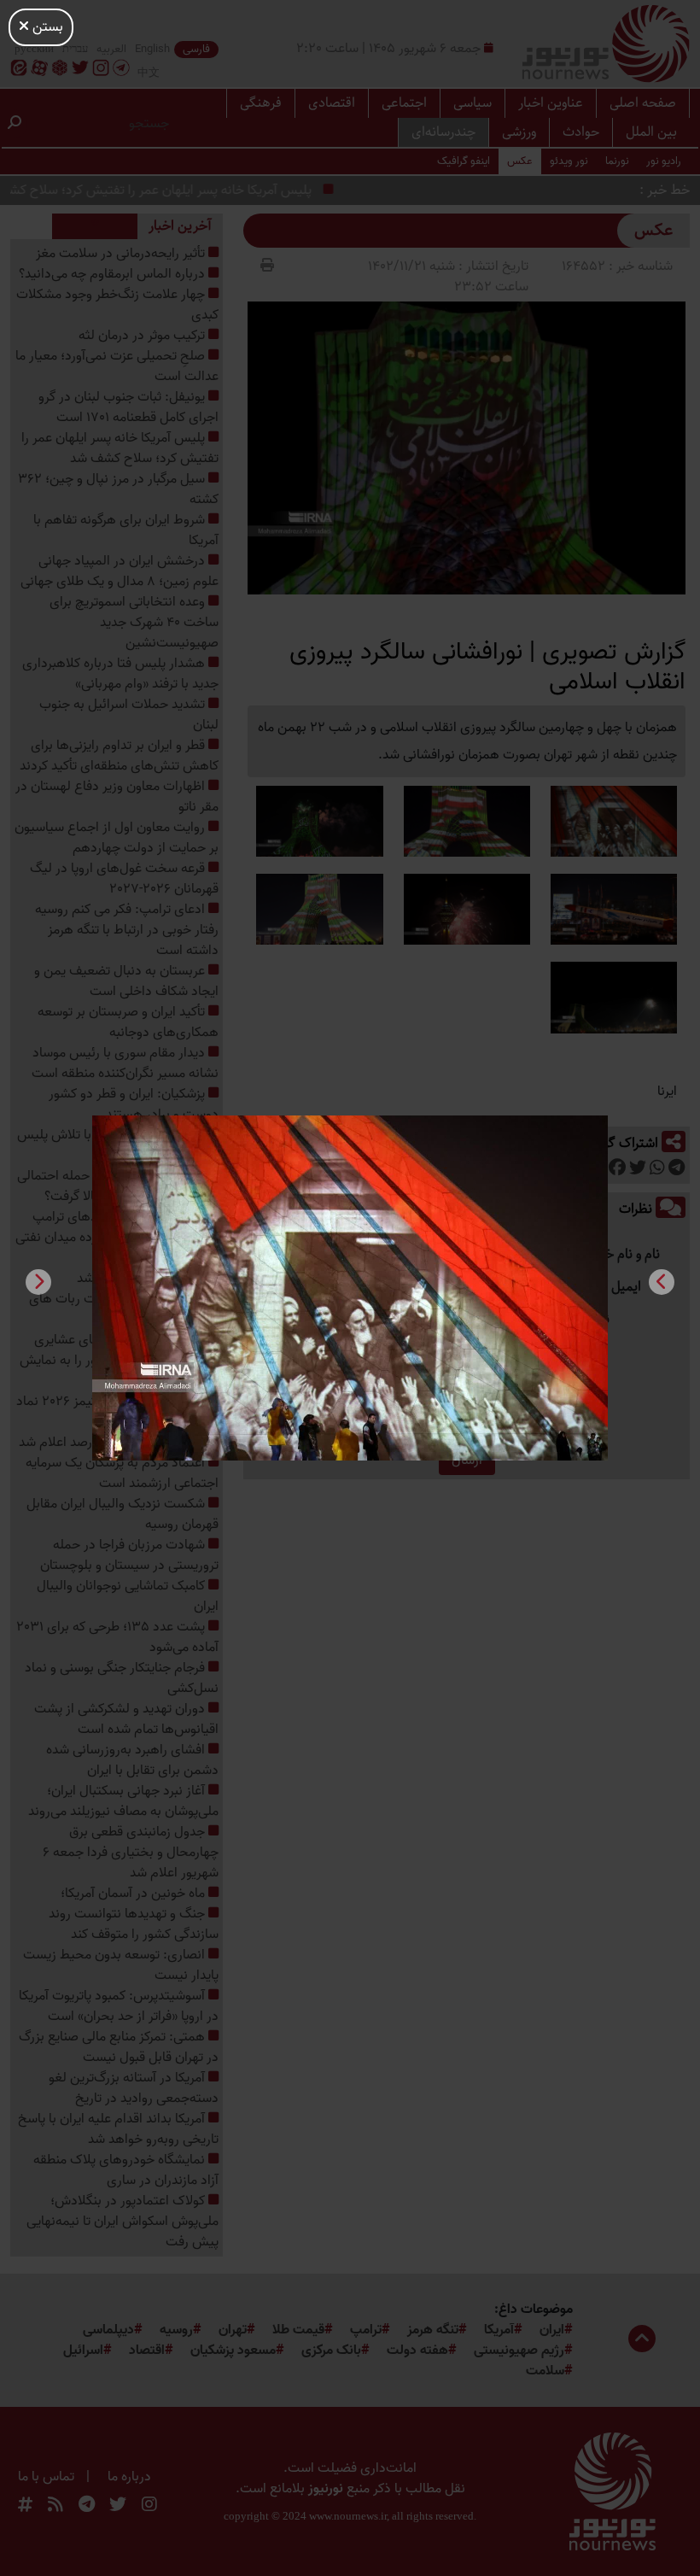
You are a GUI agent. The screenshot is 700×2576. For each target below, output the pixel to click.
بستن (46, 27)
